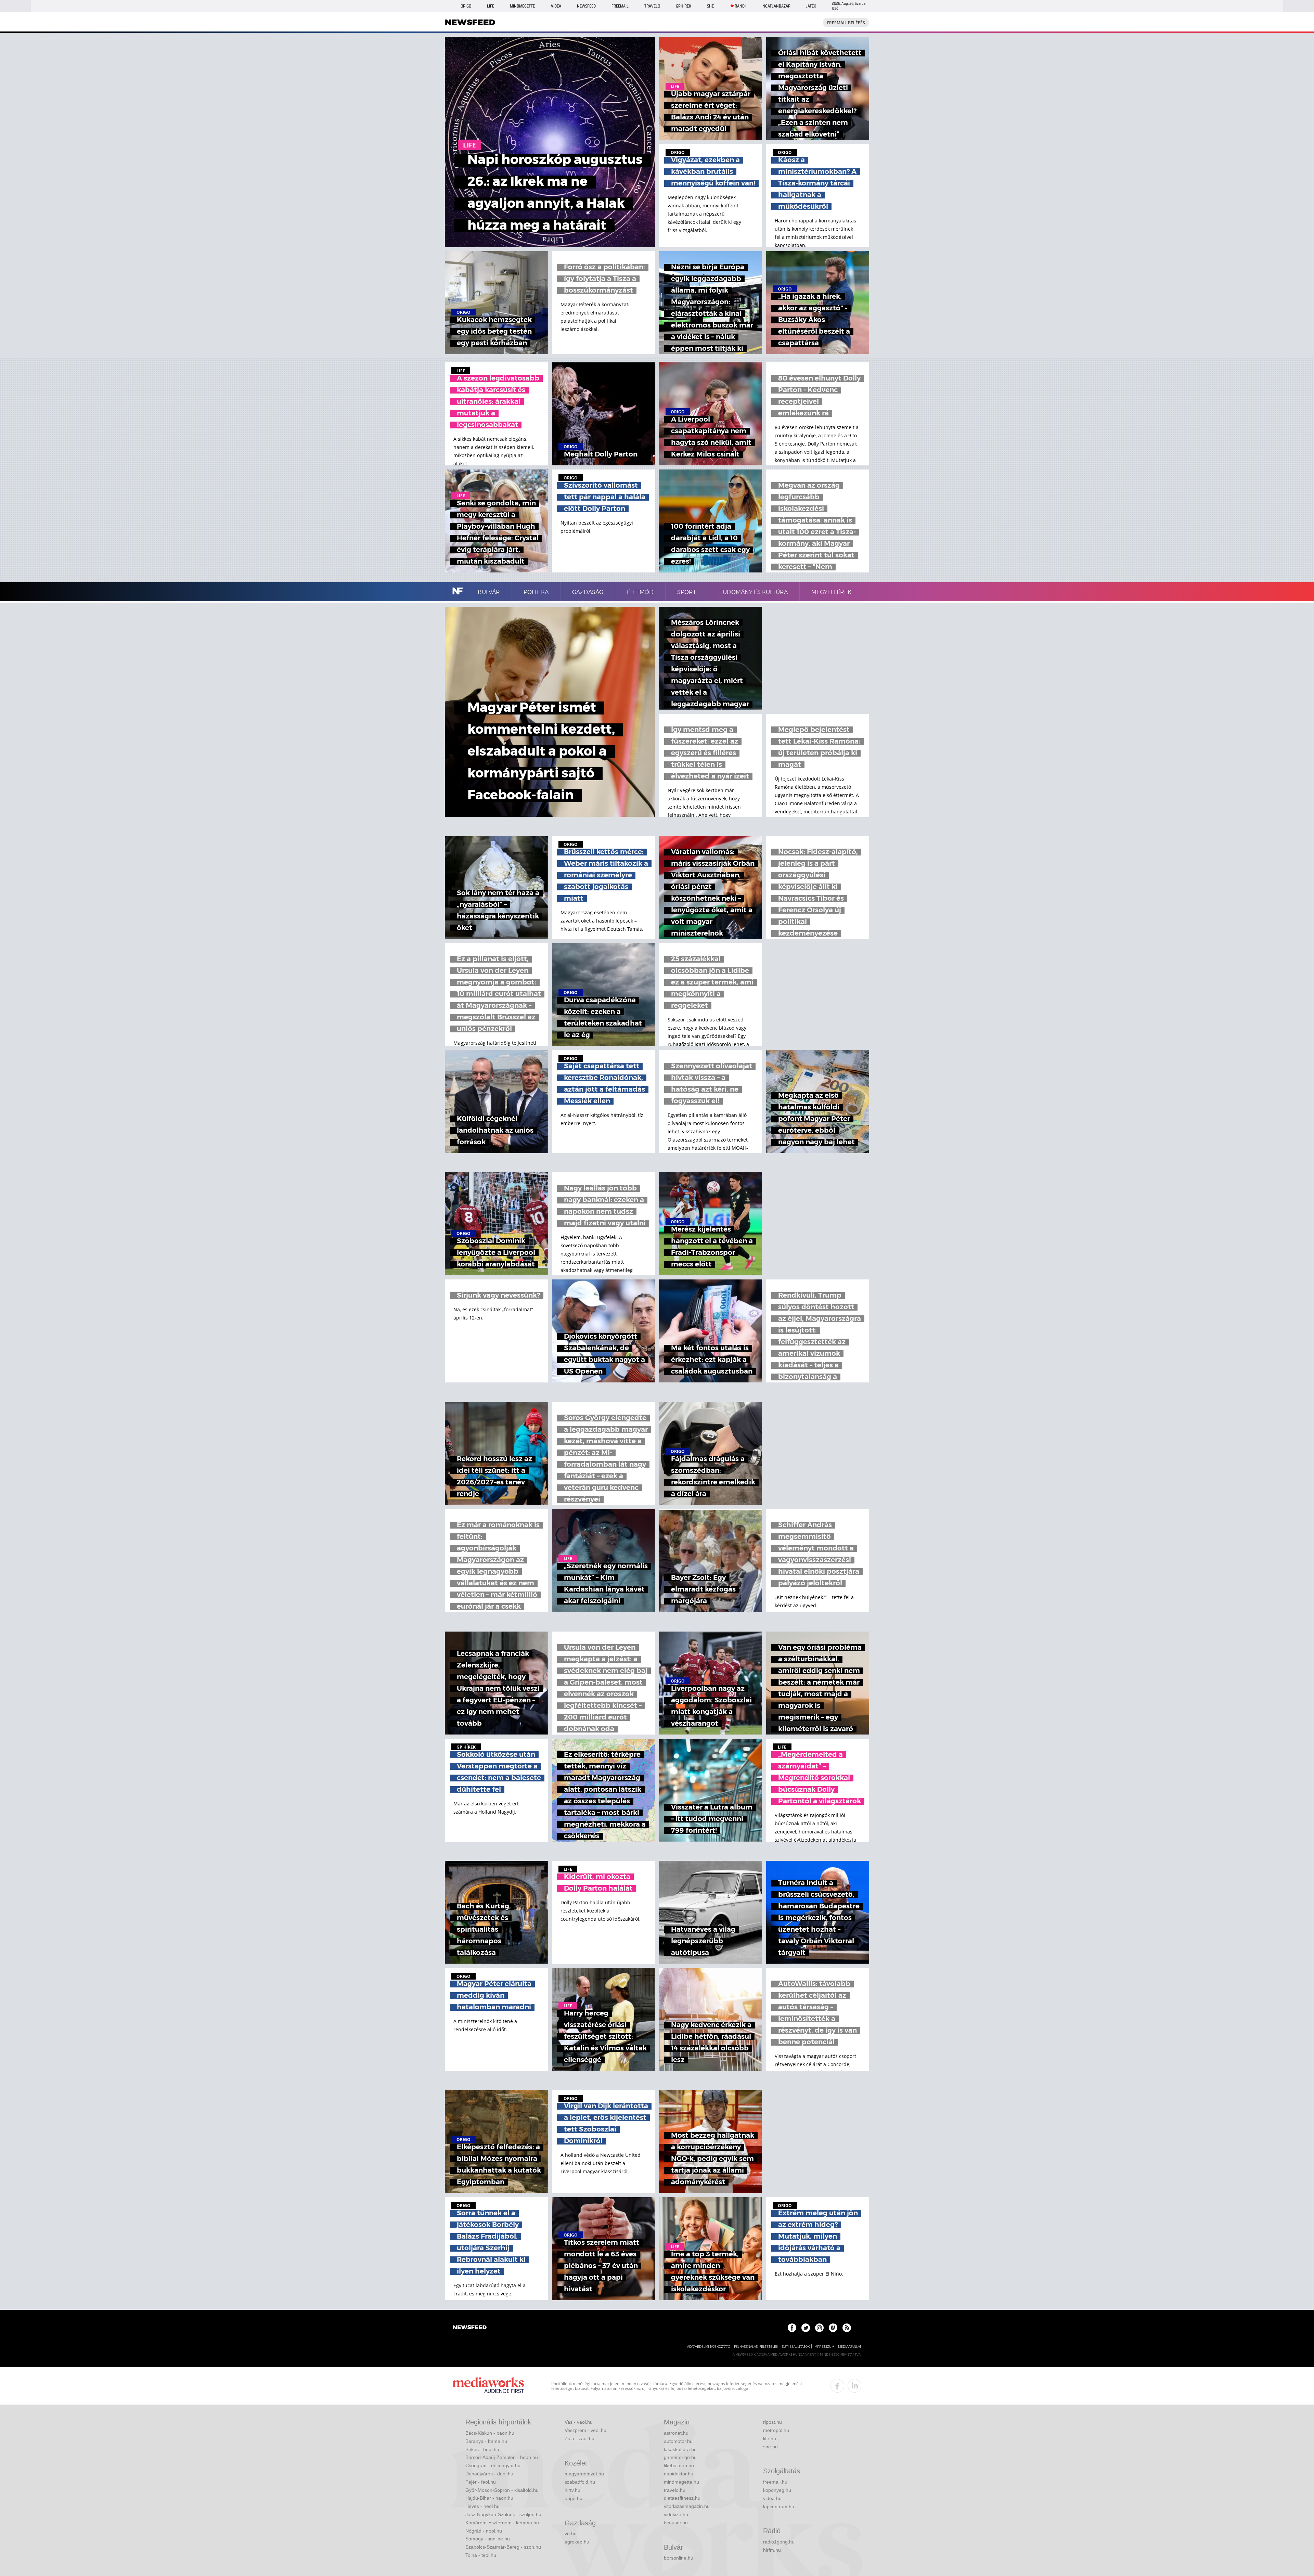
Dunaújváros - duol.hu (489, 2474)
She (710, 6)
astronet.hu (676, 2433)
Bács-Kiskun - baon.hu (490, 2433)
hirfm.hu (772, 2550)
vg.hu (571, 2534)
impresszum (824, 2347)
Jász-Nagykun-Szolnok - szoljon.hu (503, 2514)
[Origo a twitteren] (806, 2328)
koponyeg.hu (777, 2490)
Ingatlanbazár (776, 6)
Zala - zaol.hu (579, 2438)
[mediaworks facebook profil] (837, 2386)
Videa (556, 6)
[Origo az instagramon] (819, 2328)
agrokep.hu (577, 2542)
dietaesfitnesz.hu (682, 2498)
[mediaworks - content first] (488, 2386)
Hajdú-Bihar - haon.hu (489, 2498)
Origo (466, 6)
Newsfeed (586, 6)
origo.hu (574, 2498)
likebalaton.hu (679, 2465)
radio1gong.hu (779, 2542)
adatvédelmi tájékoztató (709, 2347)
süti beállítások (796, 2347)
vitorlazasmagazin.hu (687, 2506)
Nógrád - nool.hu (484, 2531)
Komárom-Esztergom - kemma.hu (502, 2523)
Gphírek (684, 6)
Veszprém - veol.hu (585, 2430)
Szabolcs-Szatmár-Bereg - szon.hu (503, 2547)
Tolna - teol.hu (481, 2555)
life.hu (770, 2438)
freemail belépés (846, 23)
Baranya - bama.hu (486, 2441)
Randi (740, 6)
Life (491, 6)
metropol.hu (776, 2430)
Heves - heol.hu (482, 2506)
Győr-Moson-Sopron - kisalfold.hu (502, 2490)
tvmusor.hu (676, 2523)
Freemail (620, 6)
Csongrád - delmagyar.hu (493, 2465)
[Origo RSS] (847, 2328)
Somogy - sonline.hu (488, 2539)
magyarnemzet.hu (584, 2474)
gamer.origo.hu (680, 2457)
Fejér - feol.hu (481, 2482)
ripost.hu (772, 2422)
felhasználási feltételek (756, 2347)
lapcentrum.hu (779, 2507)
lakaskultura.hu (680, 2449)
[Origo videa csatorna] (833, 2328)
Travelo (652, 6)
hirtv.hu (572, 2490)
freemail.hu (775, 2482)
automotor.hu (678, 2441)
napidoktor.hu (679, 2474)
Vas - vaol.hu (579, 2422)
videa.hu (772, 2498)
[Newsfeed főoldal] (470, 2328)
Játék (811, 6)
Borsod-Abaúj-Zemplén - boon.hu (502, 2457)
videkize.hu (676, 2514)
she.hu (770, 2447)
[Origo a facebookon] (792, 2328)
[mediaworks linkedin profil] (854, 2386)
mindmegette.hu (681, 2482)
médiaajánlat (850, 2347)
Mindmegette (522, 6)
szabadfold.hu (580, 2482)
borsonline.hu (679, 2558)
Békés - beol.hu (482, 2449)
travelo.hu (675, 2490)
